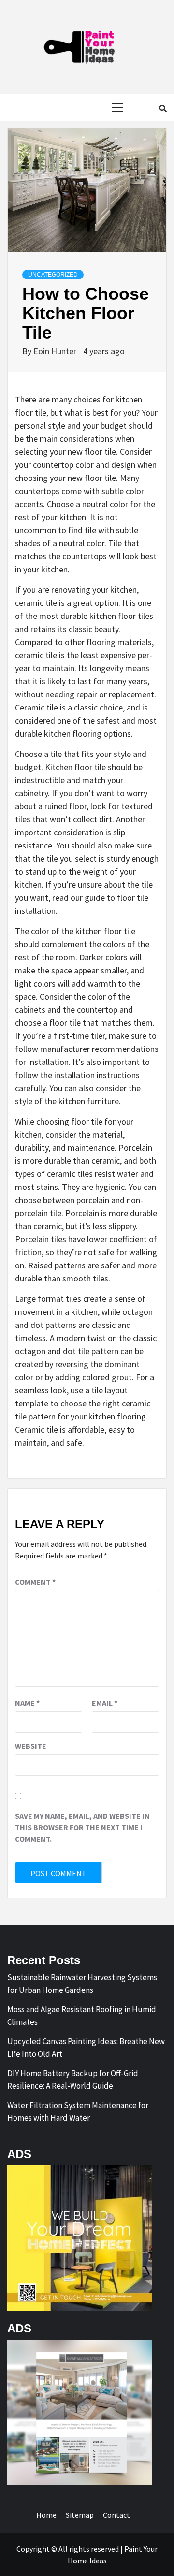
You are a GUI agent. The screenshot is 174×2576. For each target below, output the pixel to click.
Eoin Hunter (56, 351)
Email (105, 1703)
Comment (35, 1582)
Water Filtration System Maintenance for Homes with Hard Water (78, 2112)
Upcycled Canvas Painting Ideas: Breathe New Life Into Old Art (86, 2048)
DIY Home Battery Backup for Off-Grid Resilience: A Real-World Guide (73, 2080)
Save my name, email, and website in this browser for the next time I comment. (82, 1827)
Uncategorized (53, 275)
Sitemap (80, 2515)
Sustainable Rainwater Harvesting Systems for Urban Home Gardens (82, 1984)
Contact (116, 2515)
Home (46, 2515)
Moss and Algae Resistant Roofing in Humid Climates (82, 2016)
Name (27, 1703)
